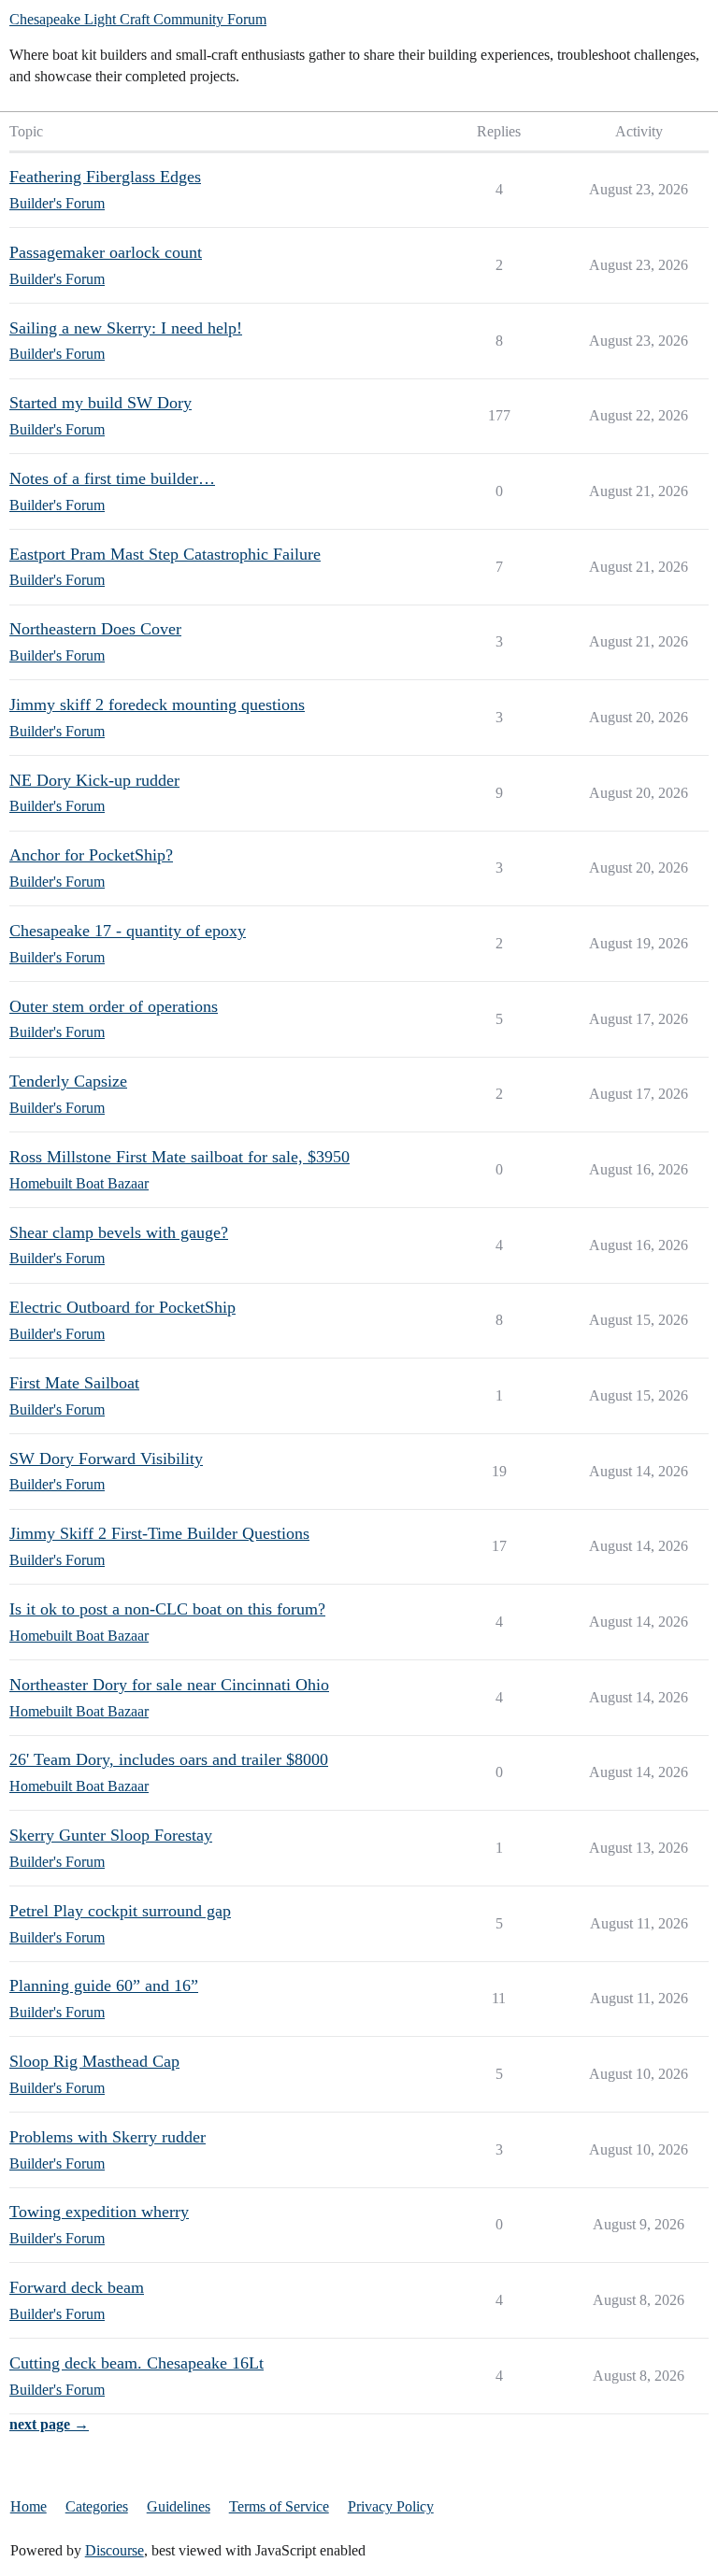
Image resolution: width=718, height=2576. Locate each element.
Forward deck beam (77, 2287)
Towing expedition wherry (99, 2212)
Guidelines (179, 2506)
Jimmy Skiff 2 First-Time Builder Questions (159, 1533)
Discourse (115, 2550)
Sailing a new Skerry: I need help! (126, 328)
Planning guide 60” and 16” (104, 1985)
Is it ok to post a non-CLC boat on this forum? (167, 1609)
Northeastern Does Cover (95, 629)
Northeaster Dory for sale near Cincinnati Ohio (169, 1685)
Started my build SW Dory (101, 403)
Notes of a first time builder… (112, 478)
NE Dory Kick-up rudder (94, 780)
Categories (97, 2506)
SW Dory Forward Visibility (106, 1459)
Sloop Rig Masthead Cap (94, 2061)
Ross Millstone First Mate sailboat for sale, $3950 (179, 1157)
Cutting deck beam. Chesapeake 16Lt (136, 2363)
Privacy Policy (391, 2506)
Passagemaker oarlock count (106, 252)
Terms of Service (279, 2506)
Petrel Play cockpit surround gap (120, 1911)
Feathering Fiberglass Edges (105, 177)
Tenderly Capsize (68, 1081)
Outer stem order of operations (114, 1006)
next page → (49, 2424)
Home (29, 2506)
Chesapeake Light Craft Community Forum (138, 19)
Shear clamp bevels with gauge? (119, 1232)
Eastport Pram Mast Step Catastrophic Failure (165, 554)
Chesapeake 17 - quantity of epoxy (128, 931)
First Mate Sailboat (74, 1383)
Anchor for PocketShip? (91, 855)
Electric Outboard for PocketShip (122, 1307)
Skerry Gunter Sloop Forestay (111, 1835)
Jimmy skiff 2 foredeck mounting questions (157, 704)
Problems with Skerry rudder (108, 2137)
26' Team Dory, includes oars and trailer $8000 (169, 1759)
